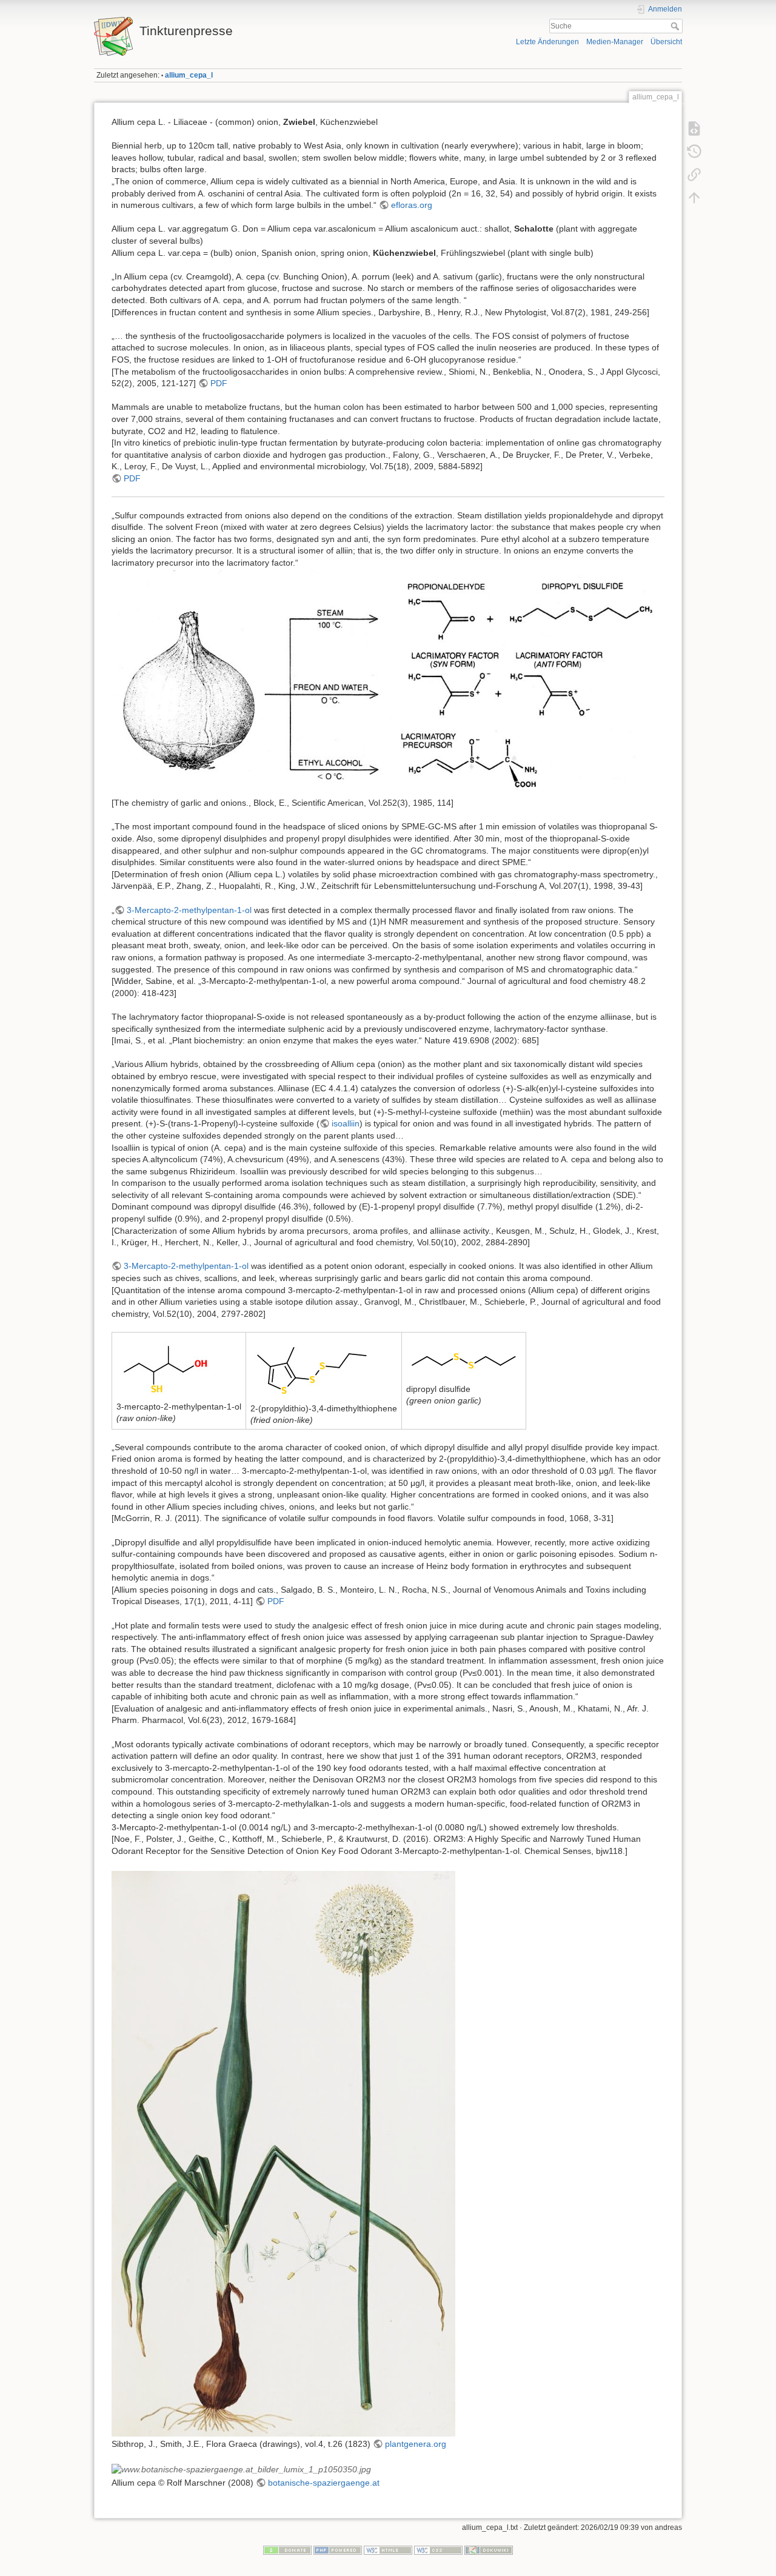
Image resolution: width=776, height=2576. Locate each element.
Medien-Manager (615, 42)
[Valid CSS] (438, 2550)
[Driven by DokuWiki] (489, 2550)
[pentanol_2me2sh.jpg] (166, 1367)
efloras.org (412, 205)
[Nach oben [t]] (694, 198)
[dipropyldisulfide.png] (464, 1359)
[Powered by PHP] (338, 2550)
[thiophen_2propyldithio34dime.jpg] (312, 1368)
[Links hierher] (694, 175)
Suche (676, 26)
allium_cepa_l (189, 75)
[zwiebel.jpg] (283, 2153)
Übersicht (666, 42)
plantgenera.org (416, 2444)
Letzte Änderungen (547, 42)
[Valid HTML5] (388, 2550)
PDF (219, 383)
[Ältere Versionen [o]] (694, 152)
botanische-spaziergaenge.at (324, 2483)
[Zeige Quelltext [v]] (694, 129)
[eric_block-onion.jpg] (388, 683)
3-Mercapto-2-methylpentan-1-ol (189, 910)
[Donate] (287, 2550)
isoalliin (346, 1123)
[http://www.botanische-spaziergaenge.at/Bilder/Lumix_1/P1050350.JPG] (241, 2469)
